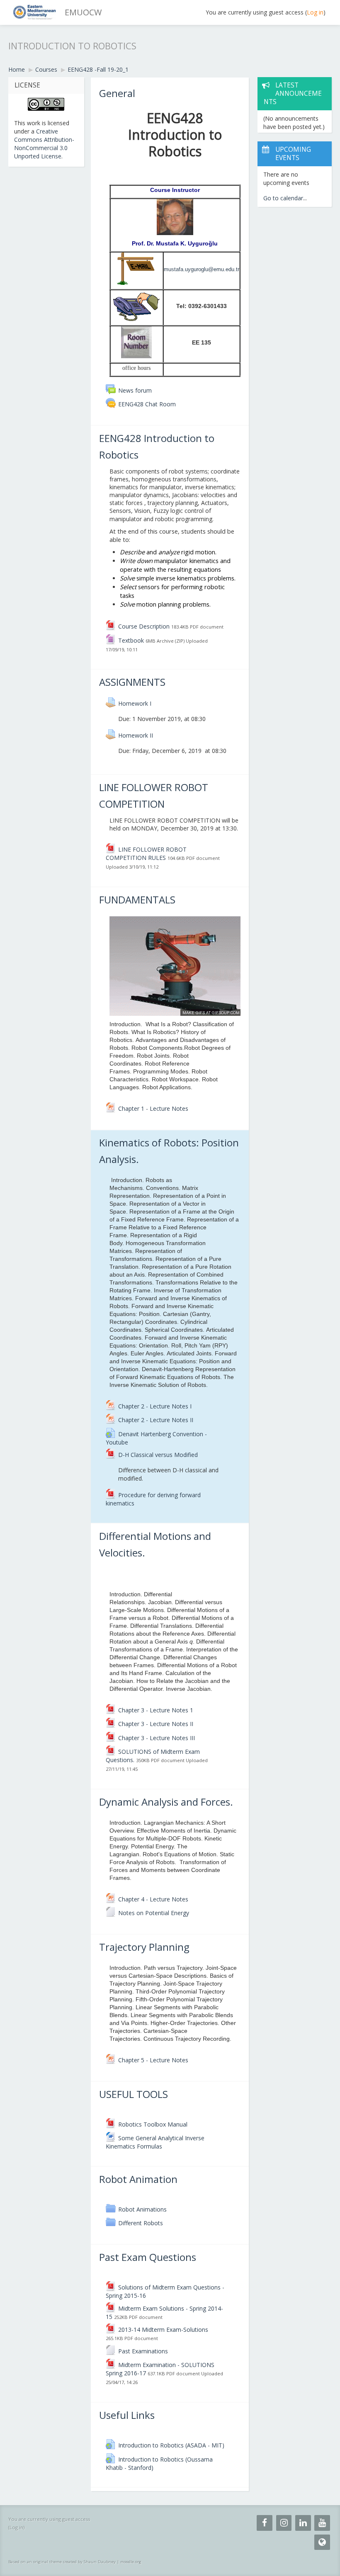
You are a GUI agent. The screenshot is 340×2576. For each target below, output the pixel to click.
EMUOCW (83, 12)
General (117, 93)
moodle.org (131, 2562)
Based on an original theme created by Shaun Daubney (62, 2562)
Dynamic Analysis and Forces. (166, 1802)
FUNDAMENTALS (137, 900)
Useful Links (127, 2415)
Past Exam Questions (148, 2257)
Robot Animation (138, 2179)
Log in (315, 12)
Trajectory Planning (144, 1947)
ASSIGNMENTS (132, 682)
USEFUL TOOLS (134, 2094)
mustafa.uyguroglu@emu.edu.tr (202, 269)
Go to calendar (283, 198)
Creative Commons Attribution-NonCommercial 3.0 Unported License (44, 144)
